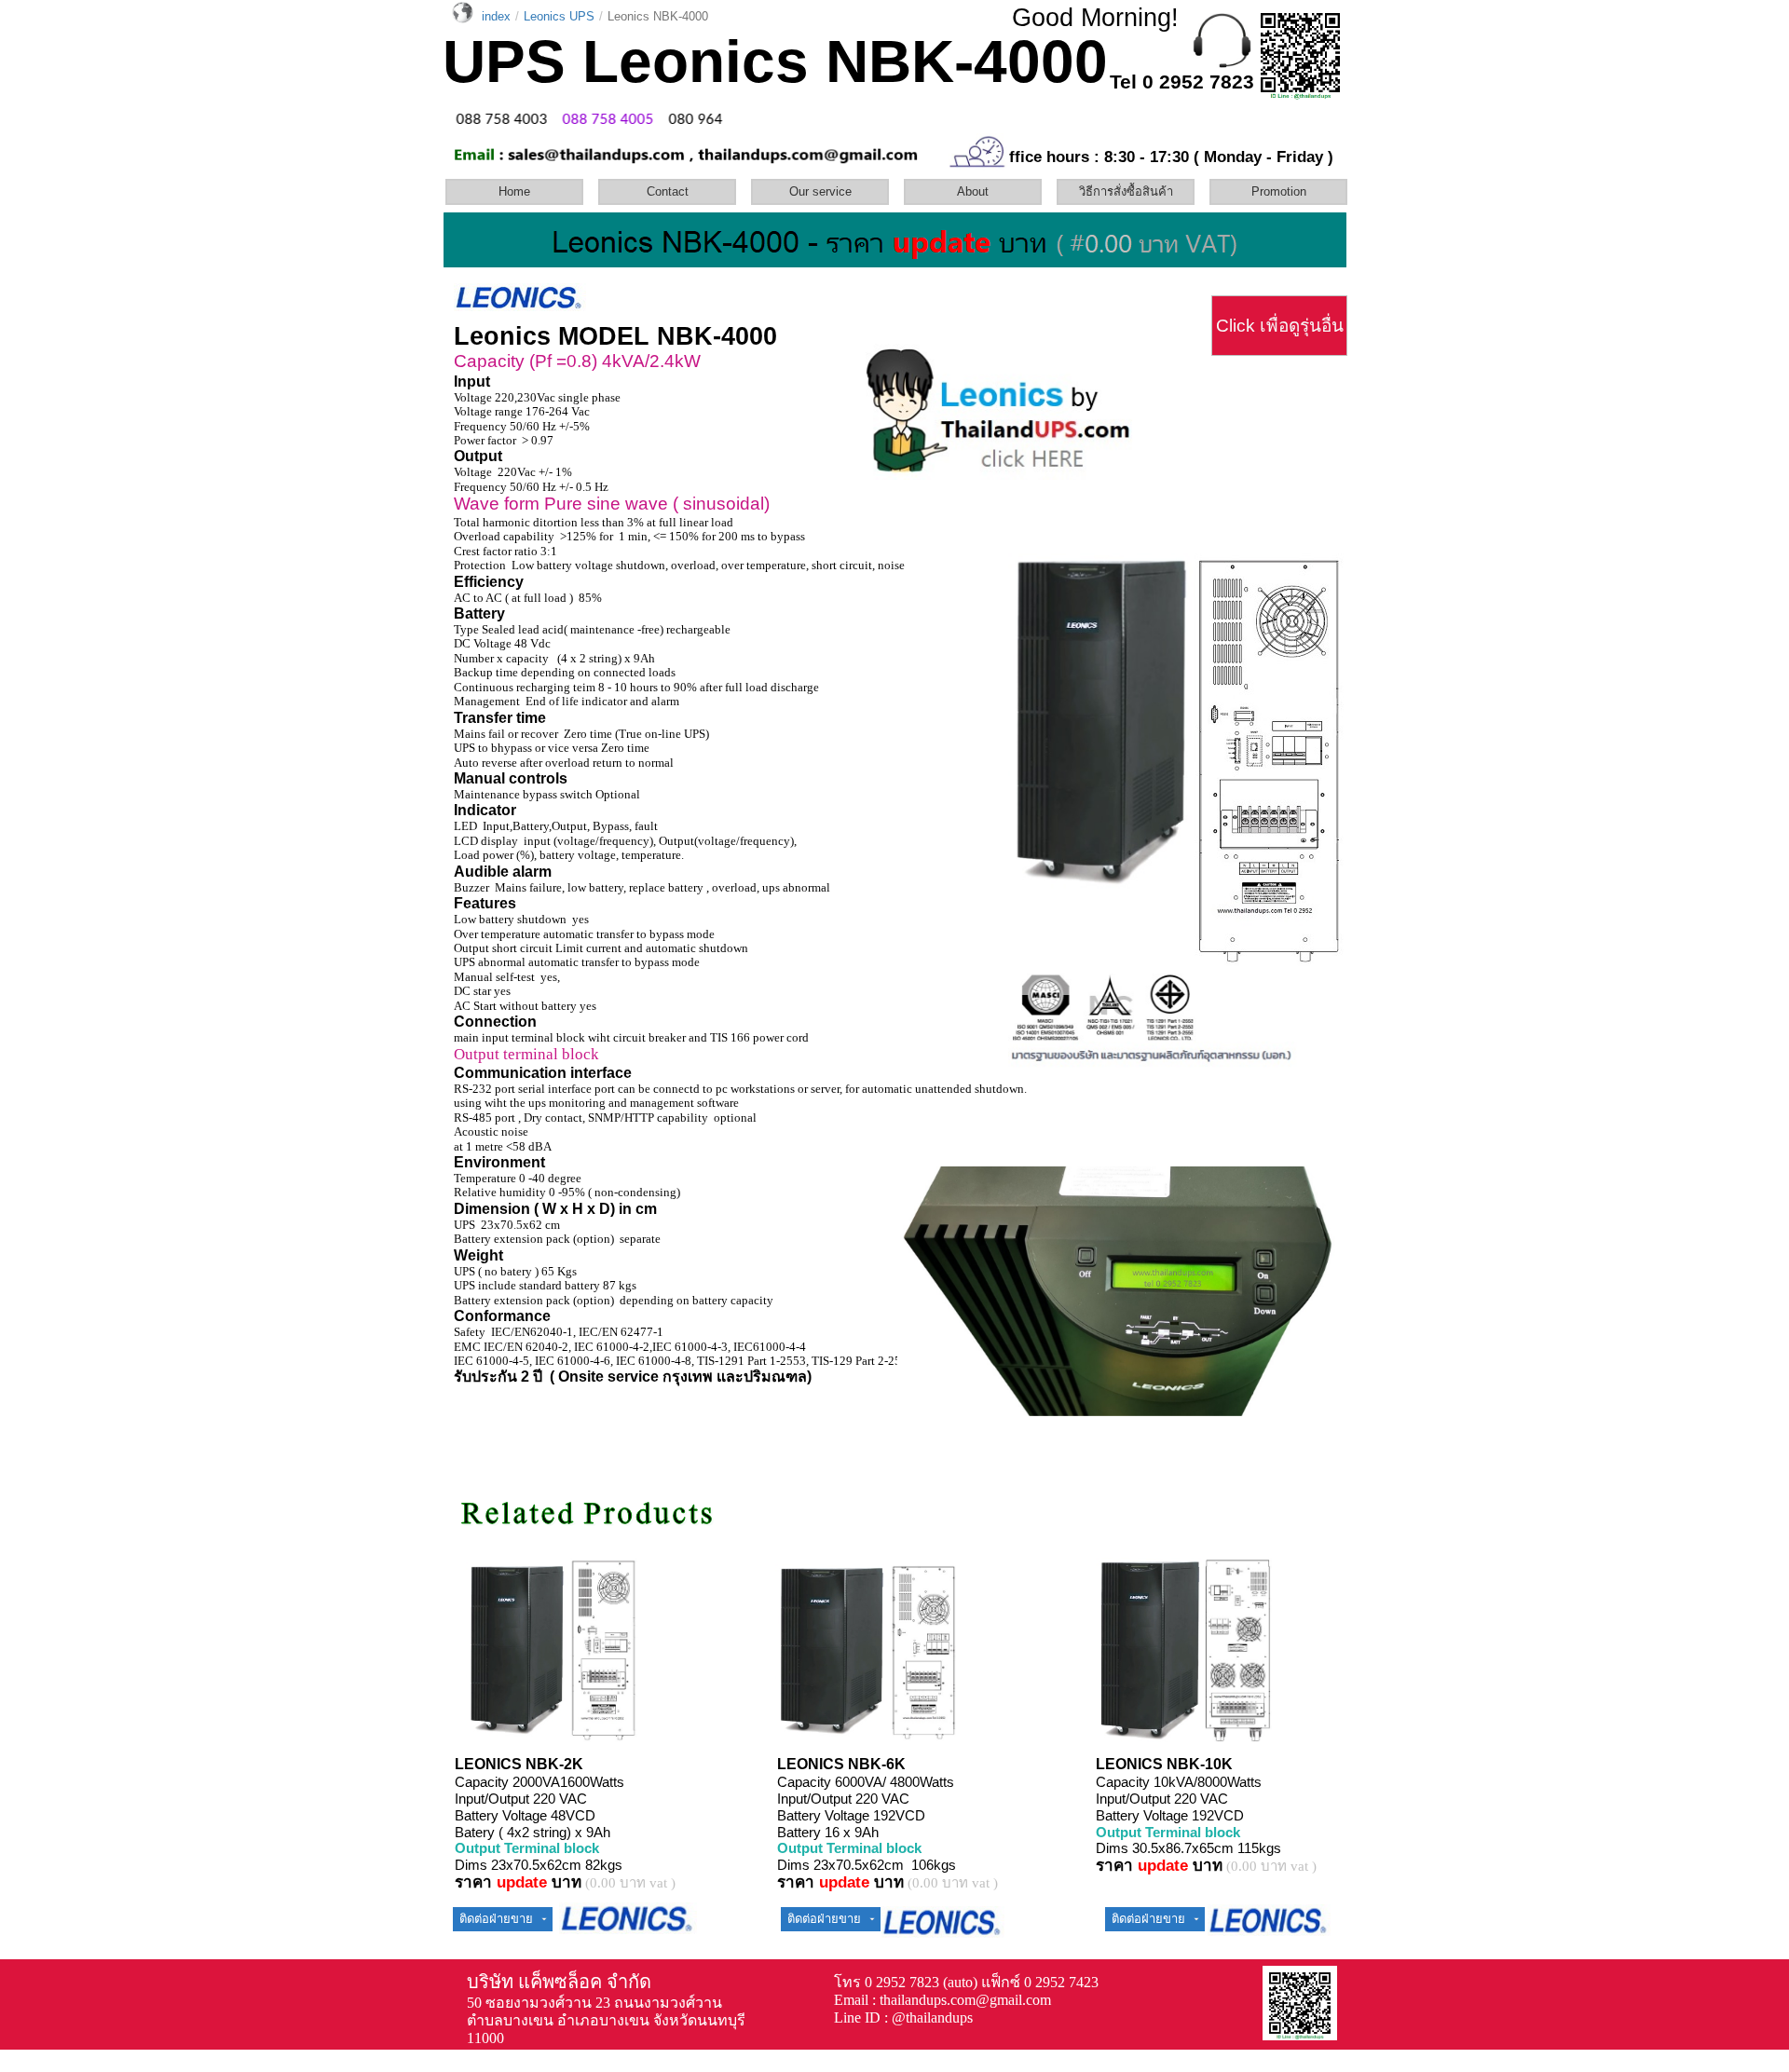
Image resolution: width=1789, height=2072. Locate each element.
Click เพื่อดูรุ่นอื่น (1280, 326)
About (973, 191)
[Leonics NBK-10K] (1151, 1739)
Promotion (1279, 191)
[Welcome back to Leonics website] (996, 412)
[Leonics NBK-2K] (518, 1733)
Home (514, 191)
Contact (668, 191)
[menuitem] (520, 192)
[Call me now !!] (1222, 64)
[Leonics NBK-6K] (833, 1733)
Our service (820, 191)
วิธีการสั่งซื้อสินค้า (1126, 191)
